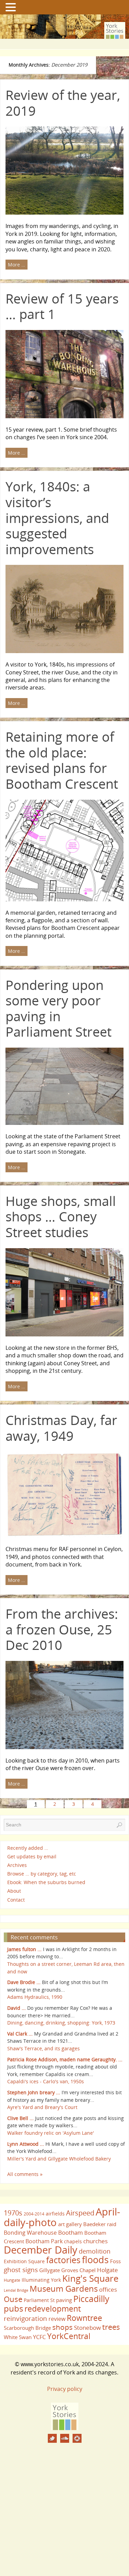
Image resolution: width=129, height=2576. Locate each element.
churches (95, 2241)
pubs (13, 2309)
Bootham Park (44, 2241)
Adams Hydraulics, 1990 (35, 1997)
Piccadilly (91, 2299)
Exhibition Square (24, 2261)
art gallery (70, 2224)
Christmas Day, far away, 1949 (61, 1428)
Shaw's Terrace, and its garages (44, 2048)
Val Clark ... (20, 2034)
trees (111, 2327)
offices (108, 2289)
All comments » (25, 2174)
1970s (13, 2213)
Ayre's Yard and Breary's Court (42, 2107)
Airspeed (80, 2213)
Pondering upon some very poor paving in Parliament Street (58, 1008)
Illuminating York (41, 2280)
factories (63, 2260)
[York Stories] (65, 2428)
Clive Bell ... (20, 2118)
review (57, 2319)
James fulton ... (24, 1949)
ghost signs (21, 2270)
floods (95, 2260)
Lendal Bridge (16, 2290)
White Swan (18, 2337)
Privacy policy (65, 2389)
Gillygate (50, 2270)
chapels (73, 2241)
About (14, 1891)
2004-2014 (34, 2214)
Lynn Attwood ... (26, 2144)
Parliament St (39, 2300)
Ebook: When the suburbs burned (46, 1882)
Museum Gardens (64, 2288)
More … (17, 265)
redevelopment (53, 2309)
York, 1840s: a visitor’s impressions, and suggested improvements (57, 517)
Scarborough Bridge (27, 2328)
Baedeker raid (100, 2224)
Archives (17, 1865)
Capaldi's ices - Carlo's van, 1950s (46, 2081)
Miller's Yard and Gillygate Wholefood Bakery (59, 2159)
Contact (16, 1900)
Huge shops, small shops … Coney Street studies (61, 1216)
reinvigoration (25, 2318)
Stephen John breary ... (34, 2092)
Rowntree (84, 2318)
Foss (115, 2261)
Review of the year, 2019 (63, 103)
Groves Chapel (78, 2270)
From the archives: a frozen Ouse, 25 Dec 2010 (62, 1629)
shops (62, 2327)
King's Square (90, 2278)
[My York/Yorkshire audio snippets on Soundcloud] (65, 2438)
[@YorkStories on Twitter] (52, 2438)
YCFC (39, 2337)
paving (64, 2300)
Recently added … (28, 1848)
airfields (55, 2214)
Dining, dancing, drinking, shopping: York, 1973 (61, 2023)
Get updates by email (32, 1856)
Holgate (107, 2270)
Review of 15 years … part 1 (62, 306)
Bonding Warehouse (30, 2233)
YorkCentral (69, 2336)
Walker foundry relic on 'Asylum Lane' (51, 2133)
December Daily (41, 2250)
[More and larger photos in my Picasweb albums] (77, 2438)
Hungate (12, 2280)
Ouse (13, 2299)
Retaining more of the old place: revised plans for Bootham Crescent (62, 760)
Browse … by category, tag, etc (42, 1874)
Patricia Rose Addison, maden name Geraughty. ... (65, 2059)
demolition (95, 2251)
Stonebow (87, 2327)
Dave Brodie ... (24, 1982)
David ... (17, 2008)
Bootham (71, 2232)
